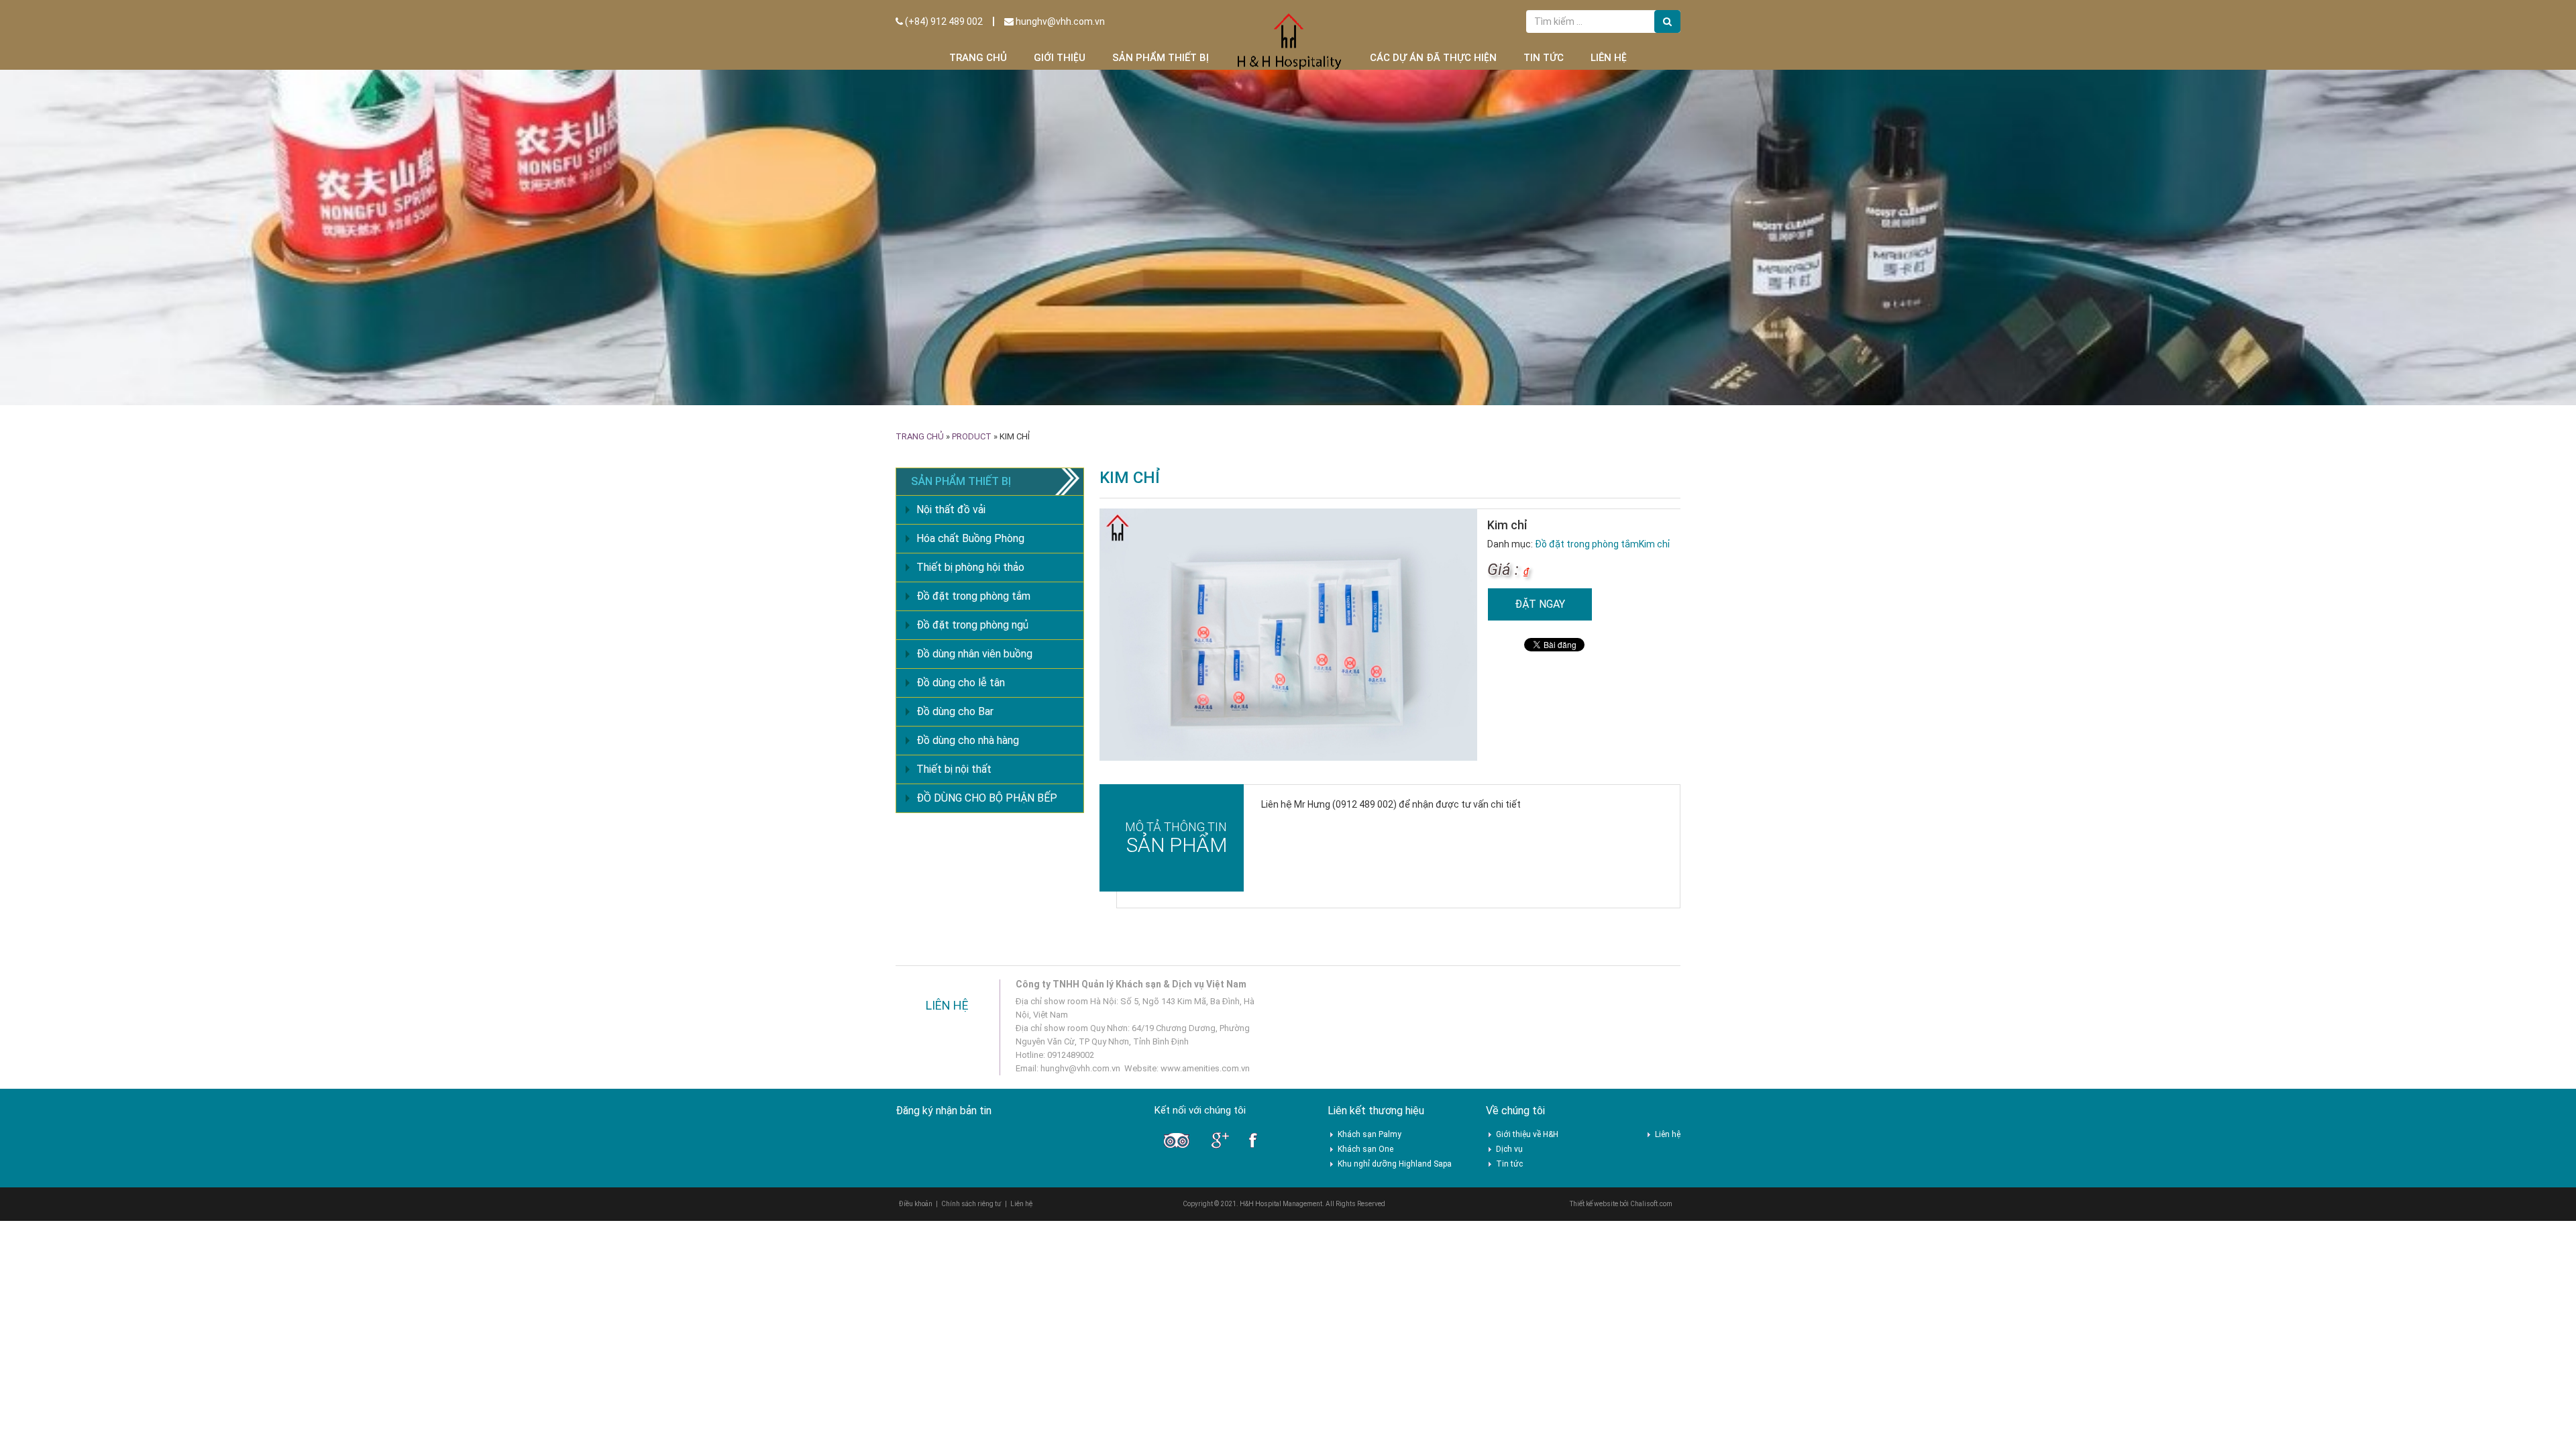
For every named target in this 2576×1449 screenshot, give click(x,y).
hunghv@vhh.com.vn (1059, 21)
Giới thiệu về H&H (1527, 1134)
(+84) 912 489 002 (943, 21)
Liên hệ (1609, 58)
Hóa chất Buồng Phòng (970, 538)
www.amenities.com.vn (1205, 1068)
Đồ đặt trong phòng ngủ (972, 625)
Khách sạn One (1365, 1149)
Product (972, 436)
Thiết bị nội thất (954, 769)
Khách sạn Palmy (1370, 1134)
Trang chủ (978, 58)
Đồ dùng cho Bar (955, 711)
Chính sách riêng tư (971, 1204)
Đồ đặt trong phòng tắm (1587, 544)
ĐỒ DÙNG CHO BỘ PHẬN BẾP (987, 798)
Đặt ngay (1540, 604)
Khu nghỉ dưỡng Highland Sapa (1395, 1164)
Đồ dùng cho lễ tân (961, 683)
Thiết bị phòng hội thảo (970, 567)
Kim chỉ (1654, 544)
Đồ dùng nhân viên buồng (974, 654)
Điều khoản (916, 1204)
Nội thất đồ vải (951, 509)
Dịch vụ (1509, 1149)
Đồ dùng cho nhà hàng (968, 740)
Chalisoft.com (1651, 1204)
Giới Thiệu (1060, 58)
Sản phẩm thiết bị (1161, 58)
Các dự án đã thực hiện (1433, 58)
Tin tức (1544, 58)
